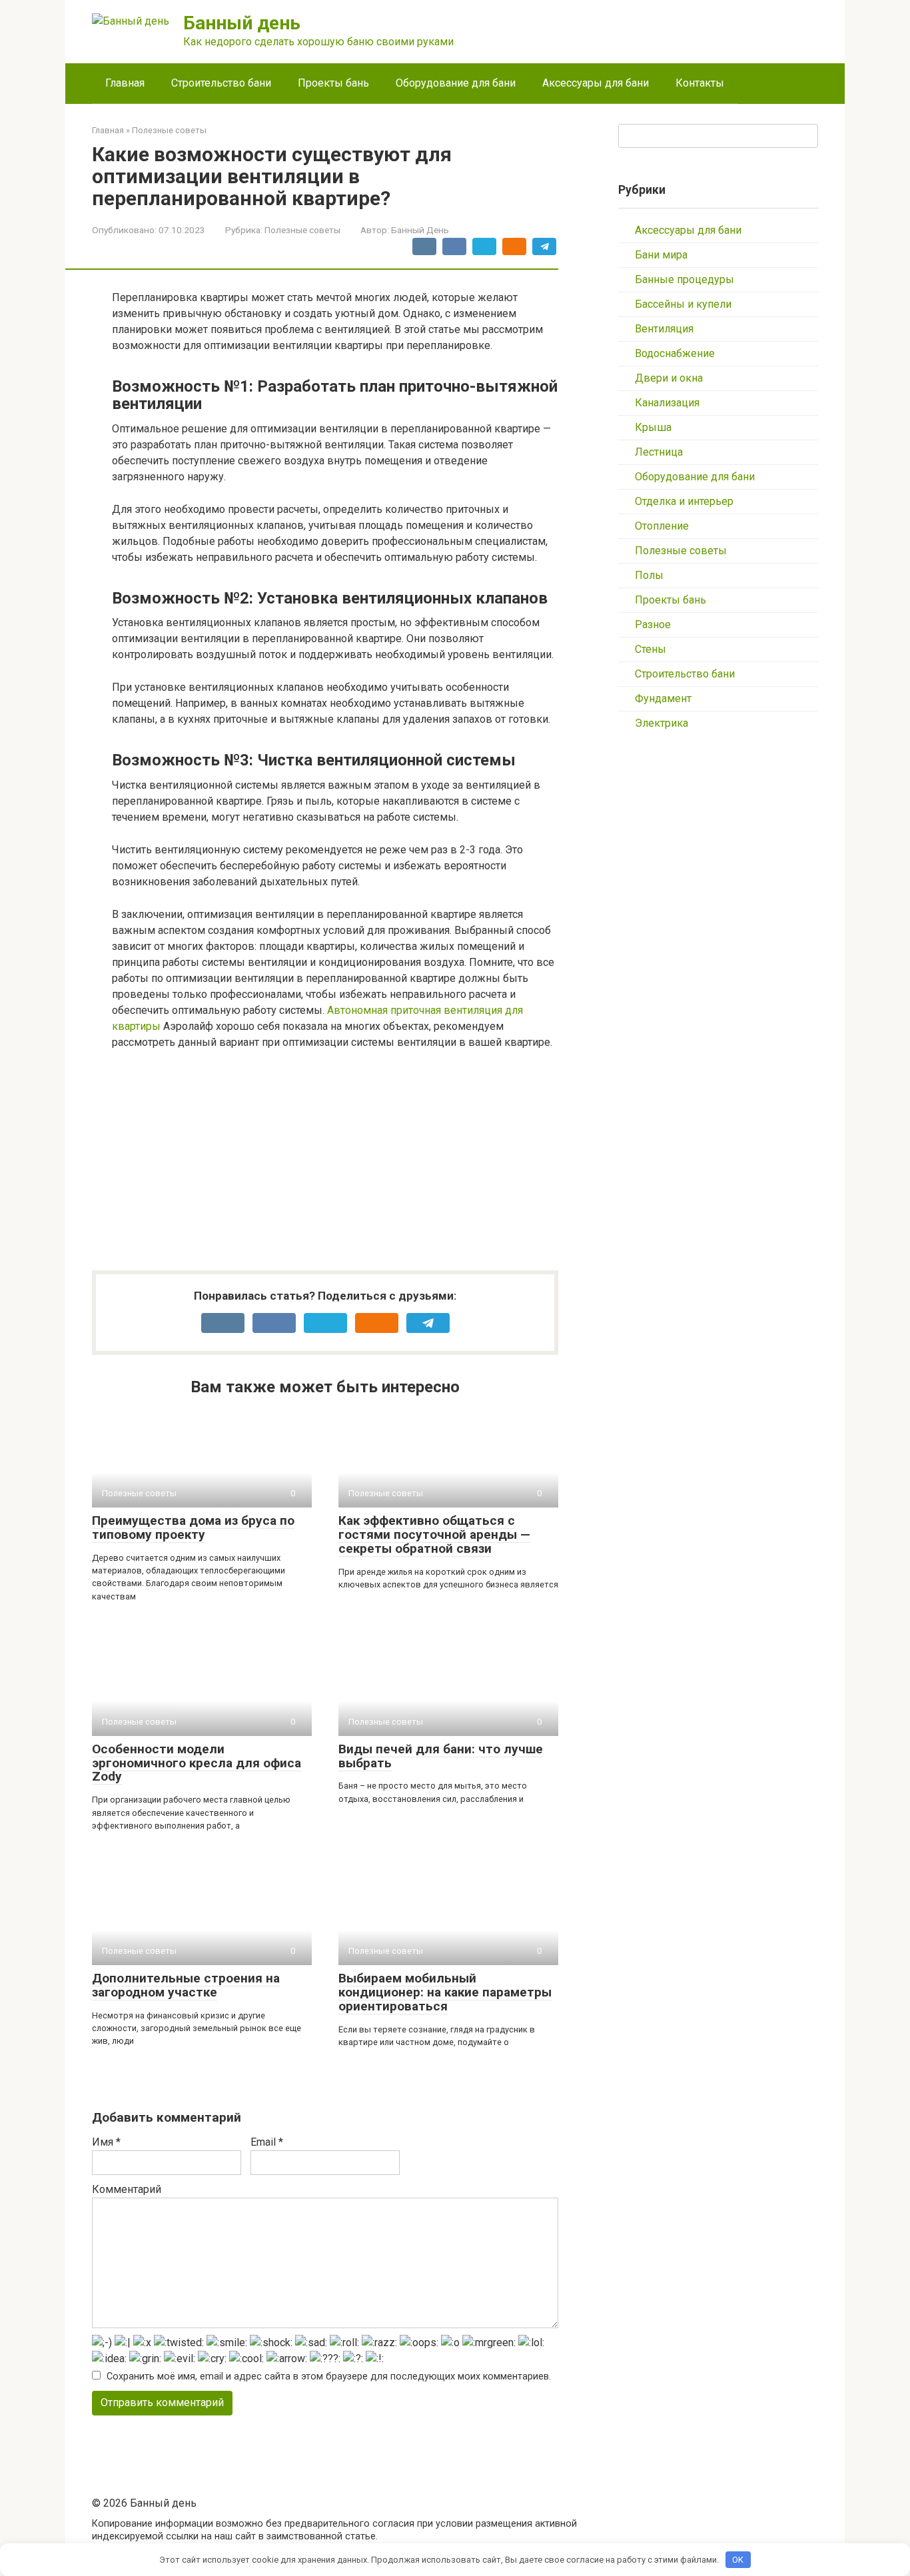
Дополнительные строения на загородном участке (186, 1985)
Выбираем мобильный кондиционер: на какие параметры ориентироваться (445, 1992)
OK (738, 2560)
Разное (653, 625)
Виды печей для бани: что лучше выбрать (441, 1756)
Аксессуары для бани (596, 83)
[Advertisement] (335, 1160)
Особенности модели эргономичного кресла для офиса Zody (197, 1763)
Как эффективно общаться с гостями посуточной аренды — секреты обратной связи (434, 1534)
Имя (106, 2142)
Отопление (662, 526)
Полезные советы (302, 230)
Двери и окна (669, 378)
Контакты (700, 83)
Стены (651, 649)
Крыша (653, 427)
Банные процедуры (684, 279)
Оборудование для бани (456, 83)
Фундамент (663, 698)
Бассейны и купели (683, 304)
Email (267, 2142)
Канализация (667, 403)
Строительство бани (221, 83)
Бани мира (661, 255)
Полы (649, 575)
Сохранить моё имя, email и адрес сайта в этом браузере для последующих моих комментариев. (329, 2376)
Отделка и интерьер (684, 501)
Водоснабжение (675, 353)
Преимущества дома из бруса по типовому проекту (193, 1527)
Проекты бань (333, 83)
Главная (125, 83)
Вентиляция (664, 329)
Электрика (662, 723)
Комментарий (127, 2189)
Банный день (242, 23)
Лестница (659, 452)
